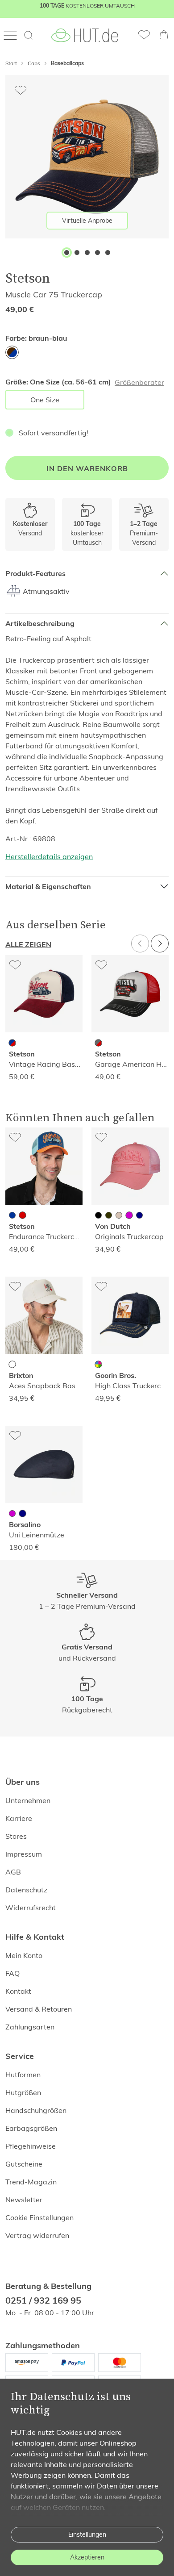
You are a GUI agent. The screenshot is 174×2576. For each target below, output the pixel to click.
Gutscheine (24, 2164)
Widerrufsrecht (31, 1908)
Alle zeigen (28, 945)
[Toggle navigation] (13, 35)
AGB (13, 1872)
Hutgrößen (23, 2092)
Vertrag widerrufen (37, 2235)
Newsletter (24, 2200)
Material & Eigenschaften (48, 887)
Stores (16, 1836)
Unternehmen (28, 1800)
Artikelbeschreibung (40, 624)
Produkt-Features (35, 574)
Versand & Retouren (39, 2009)
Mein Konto (24, 1955)
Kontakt (18, 1991)
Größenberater (139, 382)
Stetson (28, 278)
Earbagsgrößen (31, 2128)
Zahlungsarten (30, 2027)
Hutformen (23, 2075)
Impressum (24, 1854)
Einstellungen (87, 2534)
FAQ (12, 1973)
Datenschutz (26, 1890)
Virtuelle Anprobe (87, 221)
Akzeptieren (87, 2557)
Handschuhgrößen (36, 2110)
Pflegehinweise (31, 2146)
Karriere (19, 1818)
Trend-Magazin (31, 2182)
